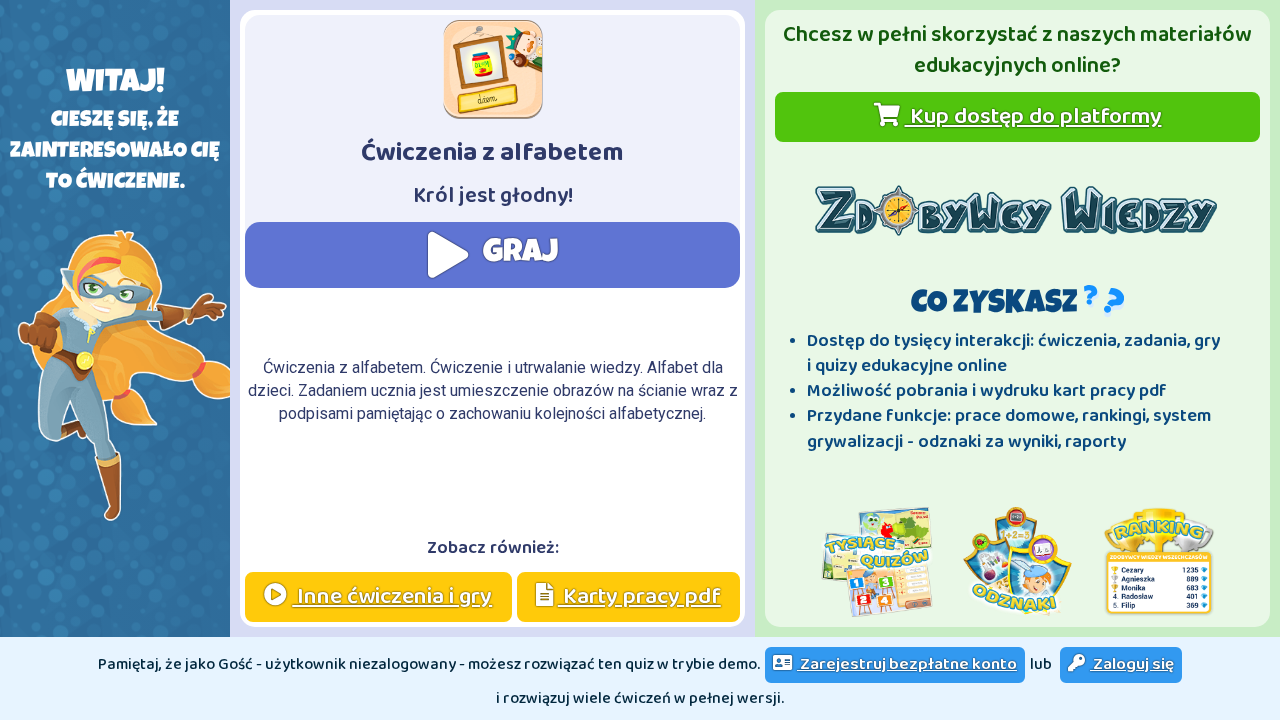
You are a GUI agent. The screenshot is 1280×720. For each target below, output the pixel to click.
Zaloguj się (1132, 664)
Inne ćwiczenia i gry (392, 596)
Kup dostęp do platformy (1033, 116)
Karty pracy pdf (639, 596)
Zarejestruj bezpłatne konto (907, 664)
